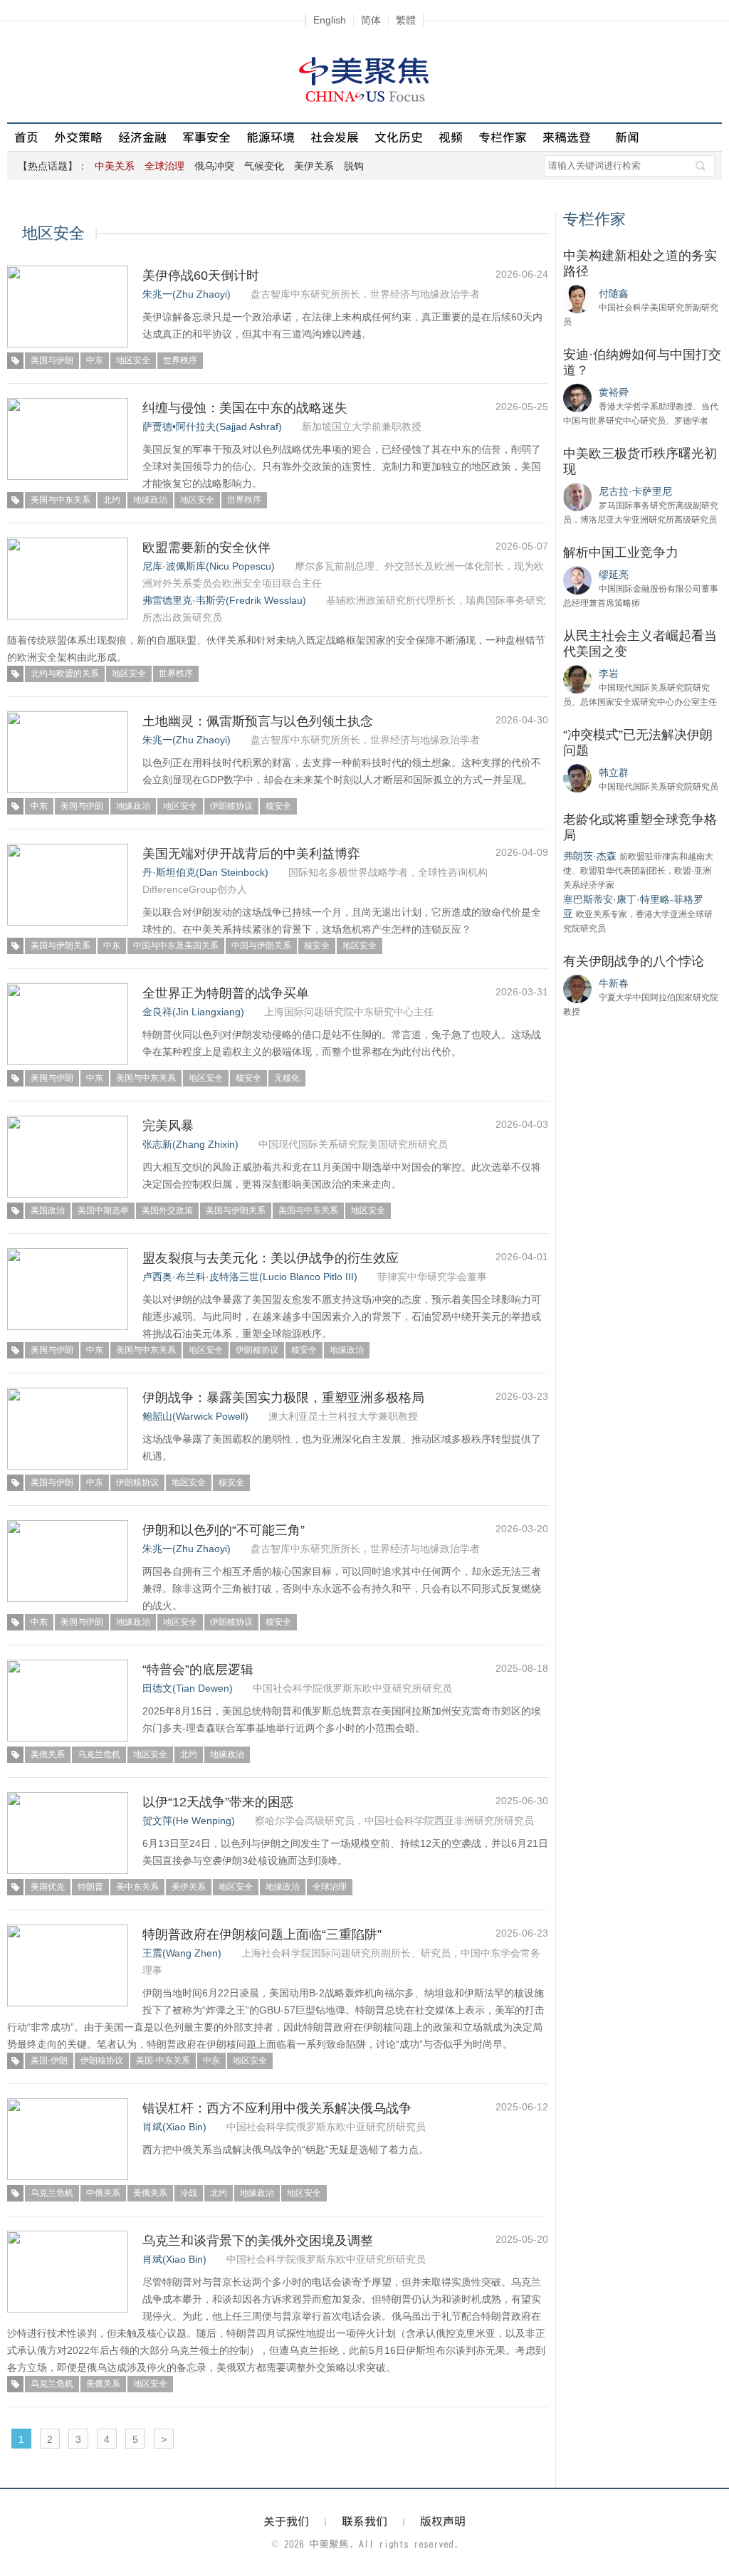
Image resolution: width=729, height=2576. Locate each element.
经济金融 (142, 137)
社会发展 (335, 137)
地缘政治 (150, 500)
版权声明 (443, 2521)
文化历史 (399, 137)
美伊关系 (314, 166)
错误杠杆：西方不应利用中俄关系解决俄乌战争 (277, 2108)
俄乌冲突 (214, 166)
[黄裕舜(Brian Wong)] (577, 397)
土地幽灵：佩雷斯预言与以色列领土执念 (258, 721)
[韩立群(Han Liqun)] (577, 777)
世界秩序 (180, 360)
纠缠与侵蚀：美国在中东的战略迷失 (245, 408)
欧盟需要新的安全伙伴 (206, 548)
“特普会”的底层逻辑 (198, 1670)
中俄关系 (103, 2193)
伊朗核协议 (231, 806)
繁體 (406, 20)
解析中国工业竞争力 (621, 553)
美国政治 (48, 1210)
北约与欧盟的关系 (65, 674)
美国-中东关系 (163, 2061)
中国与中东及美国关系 (176, 946)
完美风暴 (168, 1126)
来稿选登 (567, 137)
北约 (112, 500)
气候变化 (264, 166)
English (330, 20)
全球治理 (330, 1887)
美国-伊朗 (49, 2061)
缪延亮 (614, 575)
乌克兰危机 (99, 1754)
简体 (371, 20)
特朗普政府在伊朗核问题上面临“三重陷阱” (262, 1934)
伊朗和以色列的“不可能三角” (224, 1530)
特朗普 (90, 1887)
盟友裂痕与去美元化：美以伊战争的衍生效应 (271, 1258)
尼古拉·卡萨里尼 (635, 491)
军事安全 (206, 137)
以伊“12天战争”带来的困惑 (218, 1802)
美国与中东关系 (61, 500)
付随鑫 (614, 293)
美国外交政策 (167, 1210)
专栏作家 (503, 137)
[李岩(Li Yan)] (577, 679)
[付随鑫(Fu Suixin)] (577, 298)
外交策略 (78, 137)
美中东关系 (137, 1887)
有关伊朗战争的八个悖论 (634, 961)
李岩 (609, 674)
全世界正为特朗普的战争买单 (226, 993)
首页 (26, 137)
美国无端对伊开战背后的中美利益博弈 (251, 854)
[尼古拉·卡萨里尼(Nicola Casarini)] (577, 496)
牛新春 (614, 983)
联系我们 (364, 2521)
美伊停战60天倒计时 (201, 276)
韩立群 (614, 773)
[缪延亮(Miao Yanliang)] (577, 580)
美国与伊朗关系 (61, 946)
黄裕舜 (614, 392)
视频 (451, 137)
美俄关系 (48, 1754)
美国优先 (48, 1887)
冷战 (189, 2193)
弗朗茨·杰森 (590, 856)
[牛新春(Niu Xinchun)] (577, 988)
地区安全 (133, 360)
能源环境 (271, 137)
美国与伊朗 (52, 360)
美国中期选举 (103, 1210)
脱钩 (354, 166)
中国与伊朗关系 (261, 946)
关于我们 (286, 2521)
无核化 (287, 1078)
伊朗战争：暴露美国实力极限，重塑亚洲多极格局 (283, 1398)
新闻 (627, 137)
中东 (95, 360)
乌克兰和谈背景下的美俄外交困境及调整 (258, 2241)
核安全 (278, 806)
